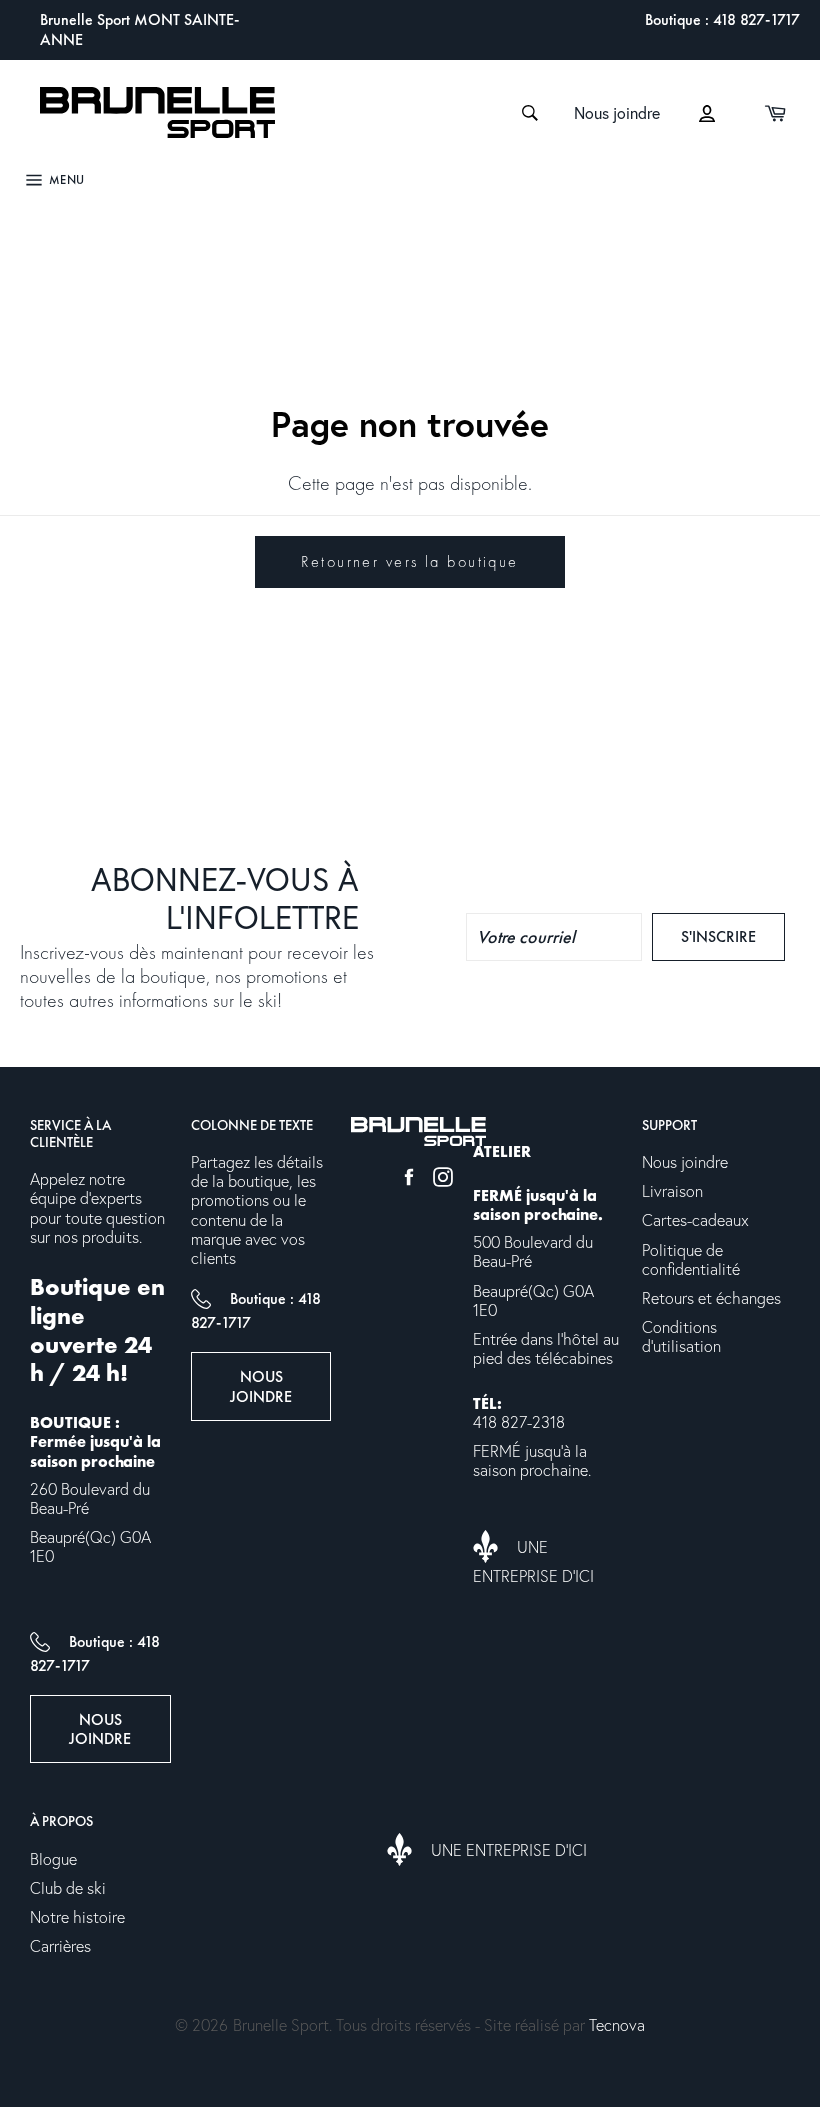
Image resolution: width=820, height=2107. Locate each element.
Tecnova (617, 2026)
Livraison (672, 1192)
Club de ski (68, 1889)
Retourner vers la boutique (409, 561)
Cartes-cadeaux (695, 1221)
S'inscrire (733, 936)
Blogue (53, 1860)
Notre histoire (77, 1918)
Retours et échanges (711, 1299)
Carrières (60, 1947)
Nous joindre (617, 114)
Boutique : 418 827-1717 (722, 19)
